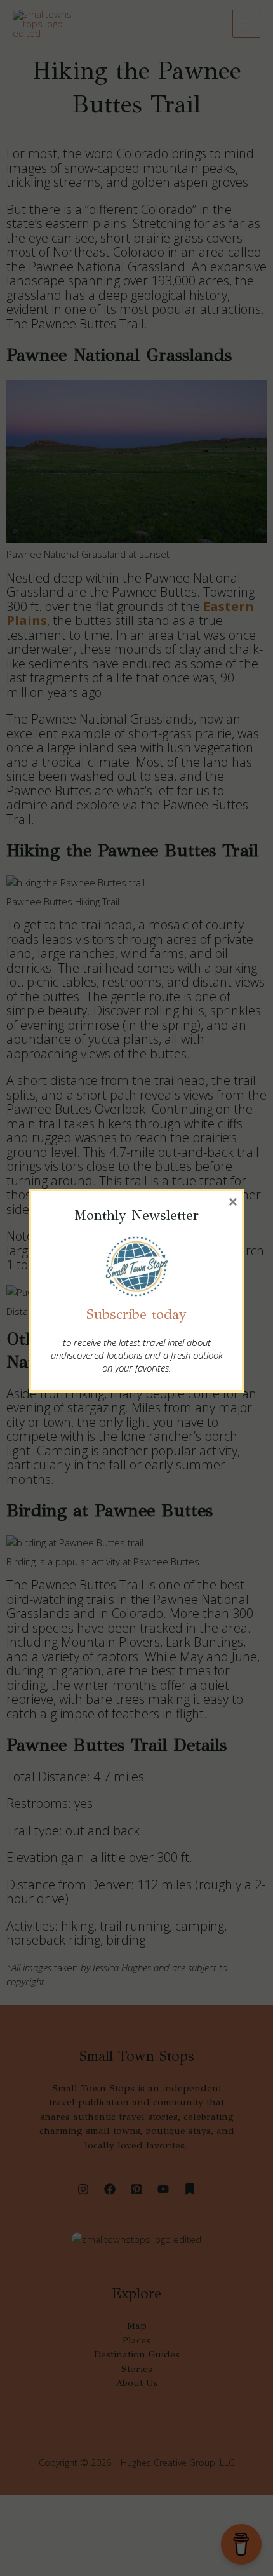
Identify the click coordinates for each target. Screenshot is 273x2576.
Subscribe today (136, 1314)
